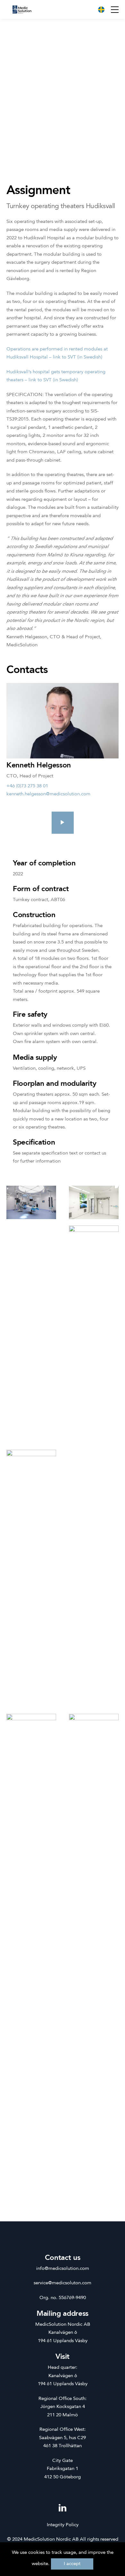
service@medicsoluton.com (63, 2283)
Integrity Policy (63, 2525)
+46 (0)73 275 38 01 (27, 786)
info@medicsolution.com (63, 2269)
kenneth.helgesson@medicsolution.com (48, 794)
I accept (72, 2564)
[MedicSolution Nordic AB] (22, 9)
